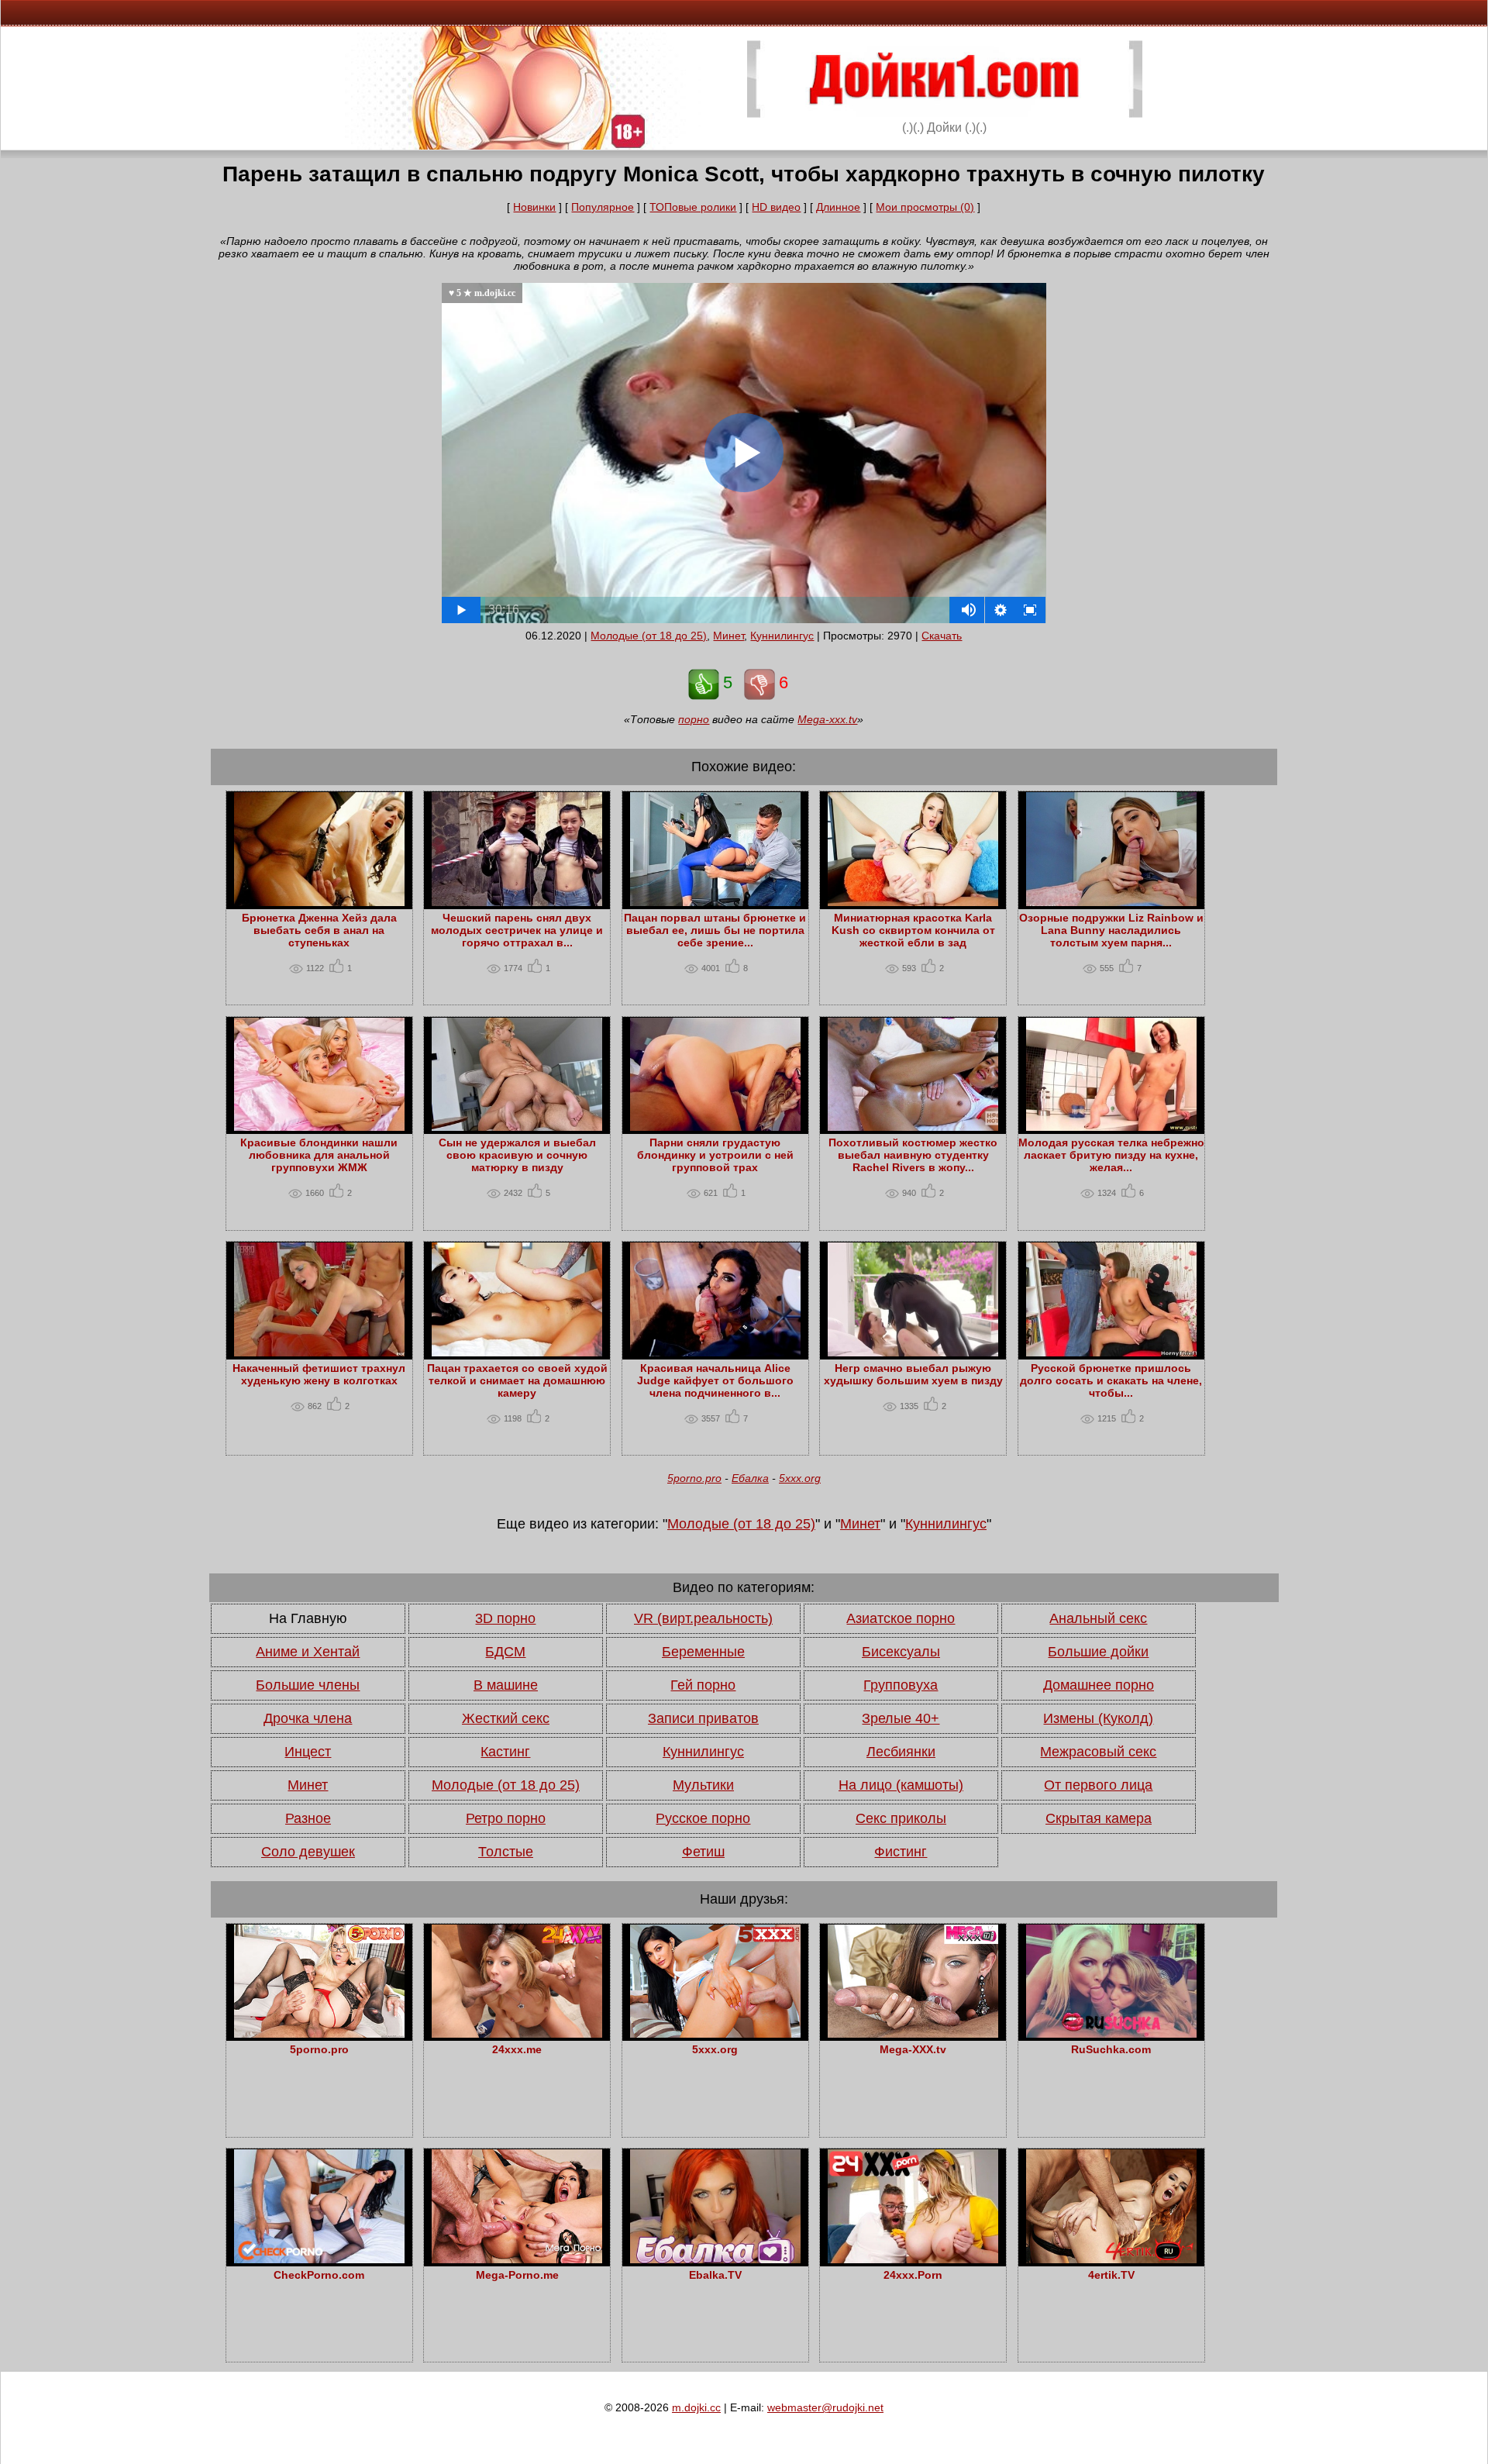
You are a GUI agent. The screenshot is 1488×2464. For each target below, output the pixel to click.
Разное (308, 1818)
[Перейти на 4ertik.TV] (1111, 2259)
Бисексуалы (901, 1652)
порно (694, 719)
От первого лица (1098, 1785)
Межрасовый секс (1098, 1752)
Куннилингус (782, 636)
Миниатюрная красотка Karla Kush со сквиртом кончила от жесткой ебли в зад (913, 930)
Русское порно (703, 1818)
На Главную (308, 1618)
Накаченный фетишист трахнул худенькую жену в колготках (319, 1374)
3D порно (505, 1618)
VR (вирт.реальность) (703, 1618)
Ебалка (750, 1478)
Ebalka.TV (715, 2275)
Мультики (703, 1785)
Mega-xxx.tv (827, 719)
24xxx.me (517, 2049)
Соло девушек (308, 1852)
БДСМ (505, 1652)
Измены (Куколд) (1098, 1718)
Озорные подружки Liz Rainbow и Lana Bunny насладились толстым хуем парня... (1111, 930)
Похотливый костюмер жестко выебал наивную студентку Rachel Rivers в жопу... (913, 1155)
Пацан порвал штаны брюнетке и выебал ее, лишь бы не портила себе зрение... (715, 930)
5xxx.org (800, 1478)
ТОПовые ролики (693, 207)
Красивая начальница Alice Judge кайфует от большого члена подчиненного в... (715, 1380)
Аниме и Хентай (308, 1652)
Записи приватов (703, 1718)
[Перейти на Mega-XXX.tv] (913, 2034)
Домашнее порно (1099, 1685)
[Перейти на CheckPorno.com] (319, 2259)
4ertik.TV (1111, 2275)
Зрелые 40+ (901, 1718)
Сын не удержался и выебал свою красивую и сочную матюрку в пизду (517, 1155)
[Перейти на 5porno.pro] (319, 2034)
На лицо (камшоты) (901, 1785)
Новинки (534, 207)
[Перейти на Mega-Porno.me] (517, 2259)
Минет (728, 636)
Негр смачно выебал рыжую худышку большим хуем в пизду (913, 1374)
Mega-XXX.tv (913, 2049)
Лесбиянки (901, 1752)
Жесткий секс (506, 1718)
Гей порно (703, 1685)
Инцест (308, 1752)
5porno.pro (694, 1478)
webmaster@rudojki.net (825, 2407)
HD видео (776, 207)
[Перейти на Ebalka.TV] (715, 2259)
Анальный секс (1098, 1618)
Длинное (838, 207)
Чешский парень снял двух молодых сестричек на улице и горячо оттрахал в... (517, 930)
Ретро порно (506, 1818)
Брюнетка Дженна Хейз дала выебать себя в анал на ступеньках (319, 930)
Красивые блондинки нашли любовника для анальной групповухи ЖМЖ (319, 1155)
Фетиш (703, 1852)
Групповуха (901, 1685)
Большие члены (308, 1685)
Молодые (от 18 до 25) (649, 636)
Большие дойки (1098, 1652)
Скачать (942, 636)
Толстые (506, 1852)
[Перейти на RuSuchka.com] (1111, 2034)
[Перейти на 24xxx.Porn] (913, 2259)
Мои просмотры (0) (925, 207)
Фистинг (901, 1852)
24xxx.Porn (913, 2275)
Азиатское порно (901, 1618)
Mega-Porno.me (517, 2275)
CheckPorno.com (319, 2275)
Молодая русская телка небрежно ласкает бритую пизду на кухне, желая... (1111, 1155)
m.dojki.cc (696, 2407)
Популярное (603, 207)
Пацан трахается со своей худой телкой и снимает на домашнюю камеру (517, 1380)
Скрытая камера (1099, 1818)
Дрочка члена (308, 1718)
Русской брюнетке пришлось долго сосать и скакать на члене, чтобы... (1111, 1380)
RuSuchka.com (1111, 2049)
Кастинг (505, 1752)
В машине (506, 1685)
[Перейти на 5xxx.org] (715, 2034)
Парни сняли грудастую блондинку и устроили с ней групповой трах (715, 1155)
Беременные (703, 1652)
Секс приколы (901, 1818)
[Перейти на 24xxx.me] (517, 2034)
